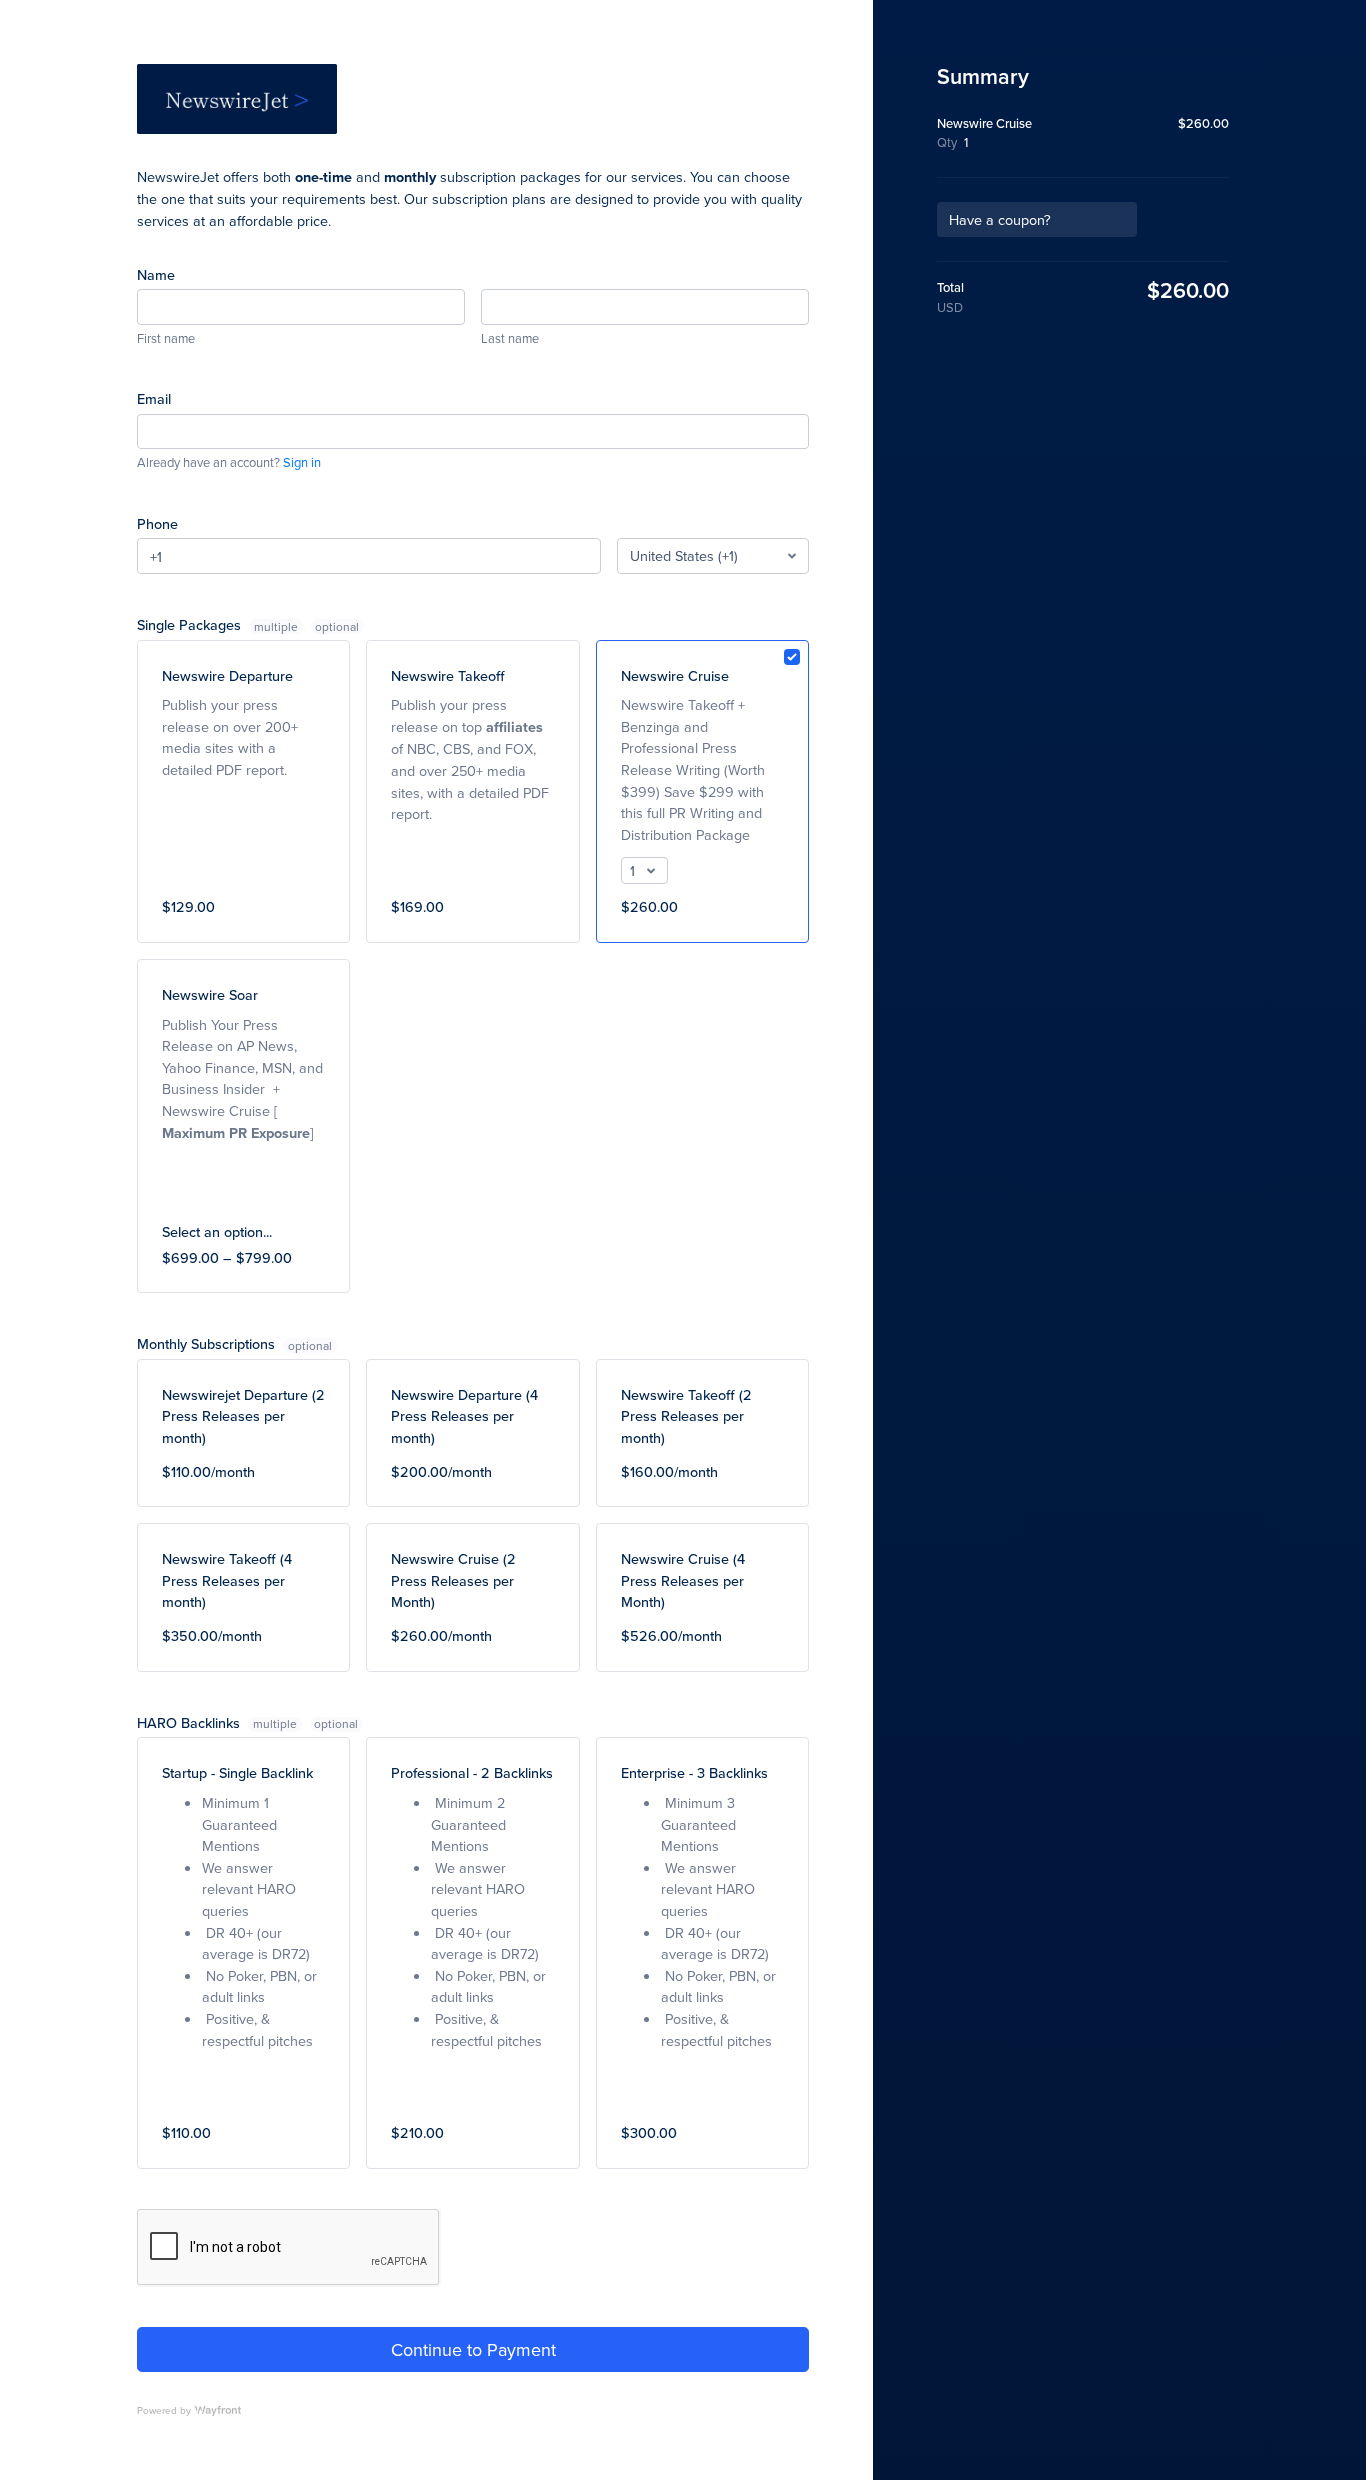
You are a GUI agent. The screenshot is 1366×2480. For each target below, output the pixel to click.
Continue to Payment (473, 2349)
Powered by (164, 2410)
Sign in (302, 462)
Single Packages (217, 624)
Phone (157, 523)
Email (154, 398)
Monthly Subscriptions (208, 1343)
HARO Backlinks (217, 1722)
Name (156, 274)
